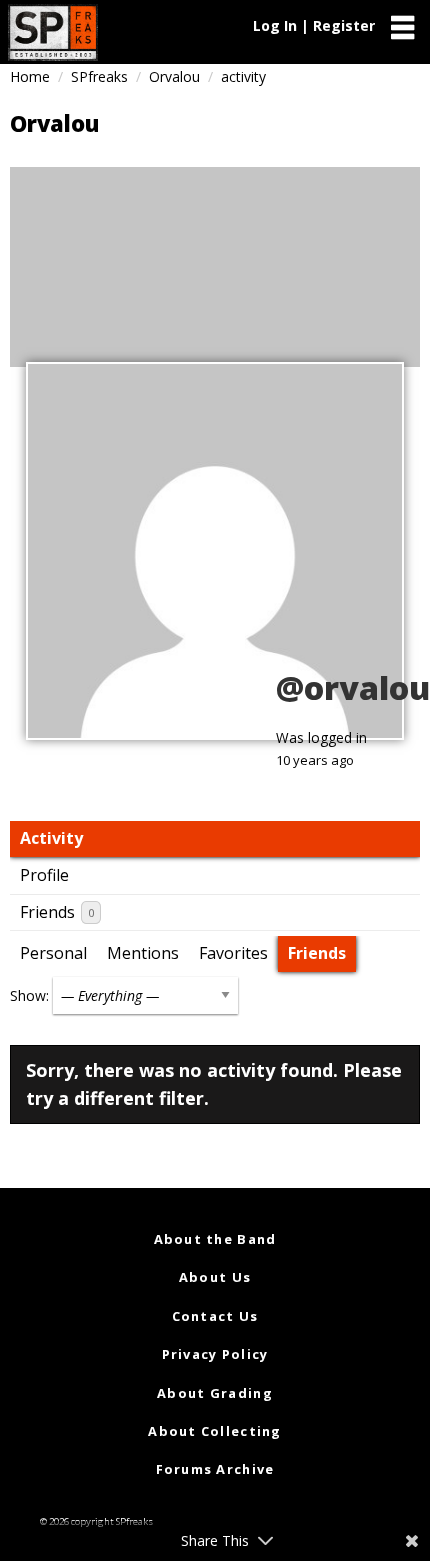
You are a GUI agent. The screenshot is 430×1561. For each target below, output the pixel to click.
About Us (215, 1277)
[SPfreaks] (53, 32)
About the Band (215, 1239)
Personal (53, 953)
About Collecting (214, 1431)
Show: (29, 995)
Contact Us (215, 1316)
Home (30, 76)
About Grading (215, 1393)
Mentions (143, 953)
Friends (57, 912)
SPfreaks (99, 76)
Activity (51, 838)
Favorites (233, 953)
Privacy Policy (215, 1354)
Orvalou (174, 76)
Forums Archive (215, 1469)
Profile (44, 875)
